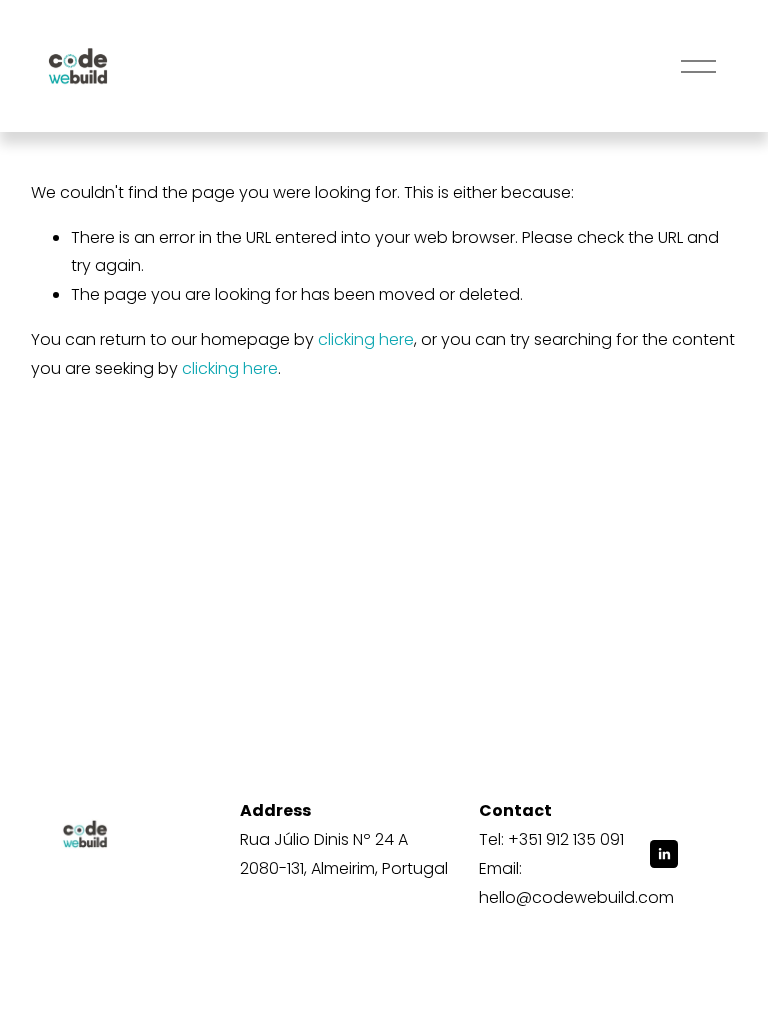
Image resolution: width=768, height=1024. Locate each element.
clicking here (366, 339)
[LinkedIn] (664, 854)
